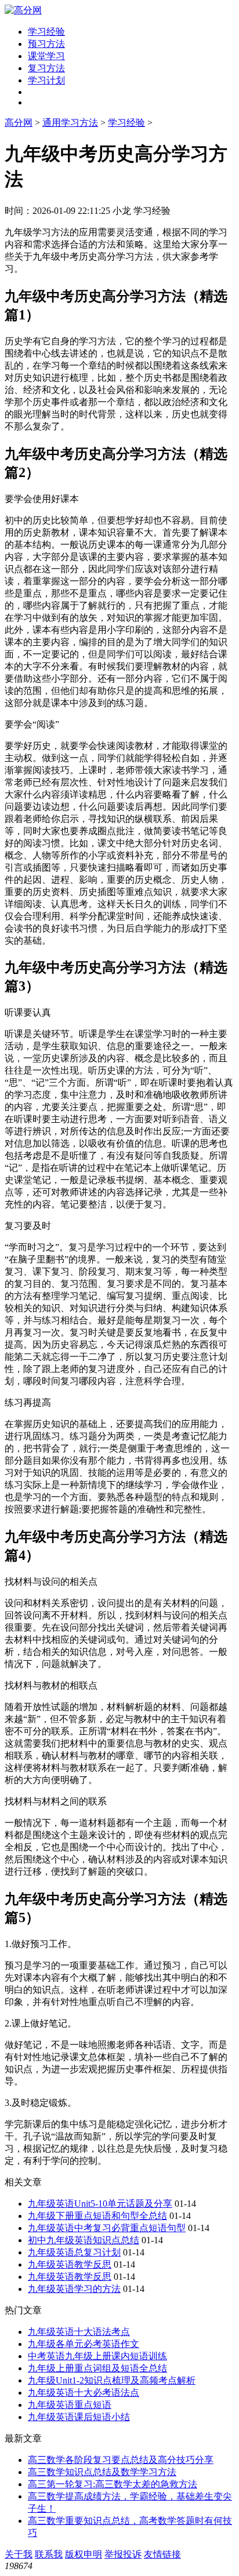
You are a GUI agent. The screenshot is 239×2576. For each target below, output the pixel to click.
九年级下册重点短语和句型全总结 (97, 2216)
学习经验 (46, 32)
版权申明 (84, 2554)
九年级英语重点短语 (70, 2405)
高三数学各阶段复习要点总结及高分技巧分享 (121, 2460)
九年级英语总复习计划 (74, 2252)
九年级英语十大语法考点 (79, 2332)
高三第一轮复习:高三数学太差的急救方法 (113, 2484)
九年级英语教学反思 (70, 2264)
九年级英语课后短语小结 (79, 2417)
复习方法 (46, 68)
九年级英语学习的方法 (74, 2289)
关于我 (19, 2554)
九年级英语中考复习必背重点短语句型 (107, 2228)
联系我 (49, 2554)
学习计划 (46, 80)
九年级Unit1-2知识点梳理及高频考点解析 (112, 2380)
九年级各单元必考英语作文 (84, 2344)
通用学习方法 (70, 123)
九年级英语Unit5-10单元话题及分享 (100, 2204)
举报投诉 (123, 2554)
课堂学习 (46, 56)
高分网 (19, 123)
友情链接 (162, 2554)
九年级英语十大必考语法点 (84, 2393)
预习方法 (46, 44)
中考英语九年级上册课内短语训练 (97, 2356)
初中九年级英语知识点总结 (84, 2240)
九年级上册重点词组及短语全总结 (97, 2368)
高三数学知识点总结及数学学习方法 (102, 2472)
